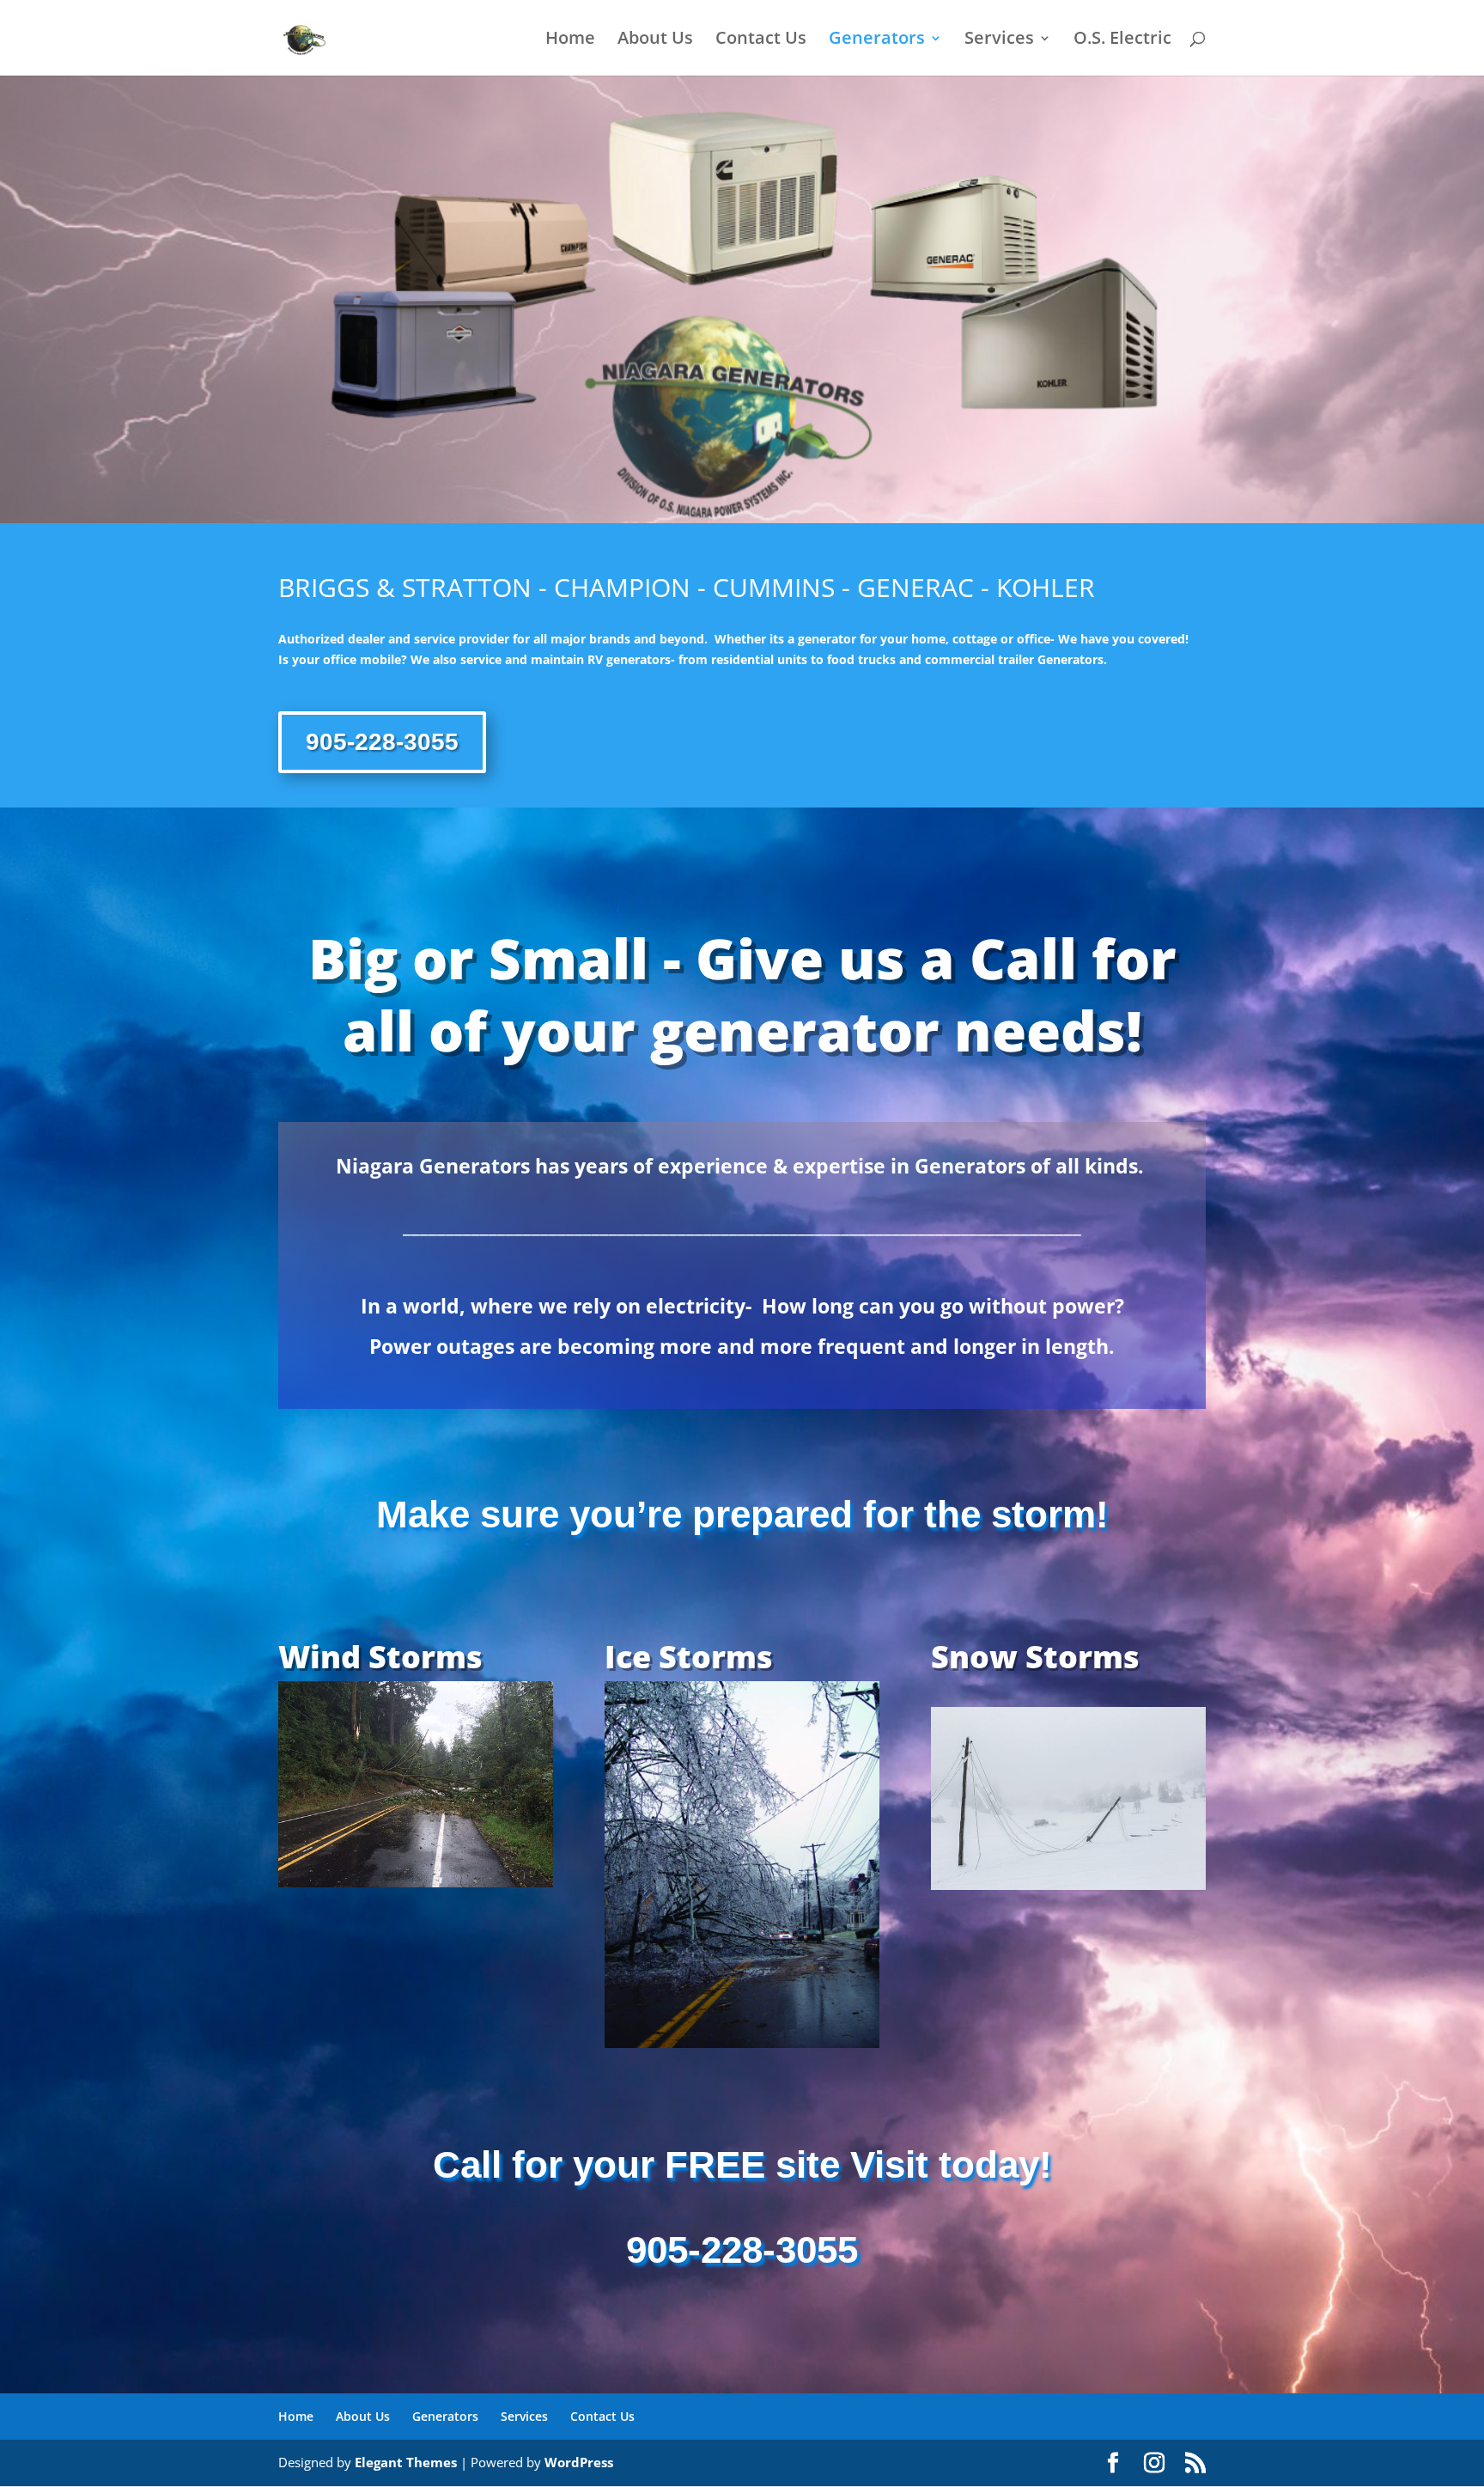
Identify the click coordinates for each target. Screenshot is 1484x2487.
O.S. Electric (1122, 40)
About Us (655, 40)
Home (570, 40)
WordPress (579, 2462)
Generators (877, 40)
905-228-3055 (382, 742)
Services (999, 40)
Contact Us (761, 40)
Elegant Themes (406, 2462)
